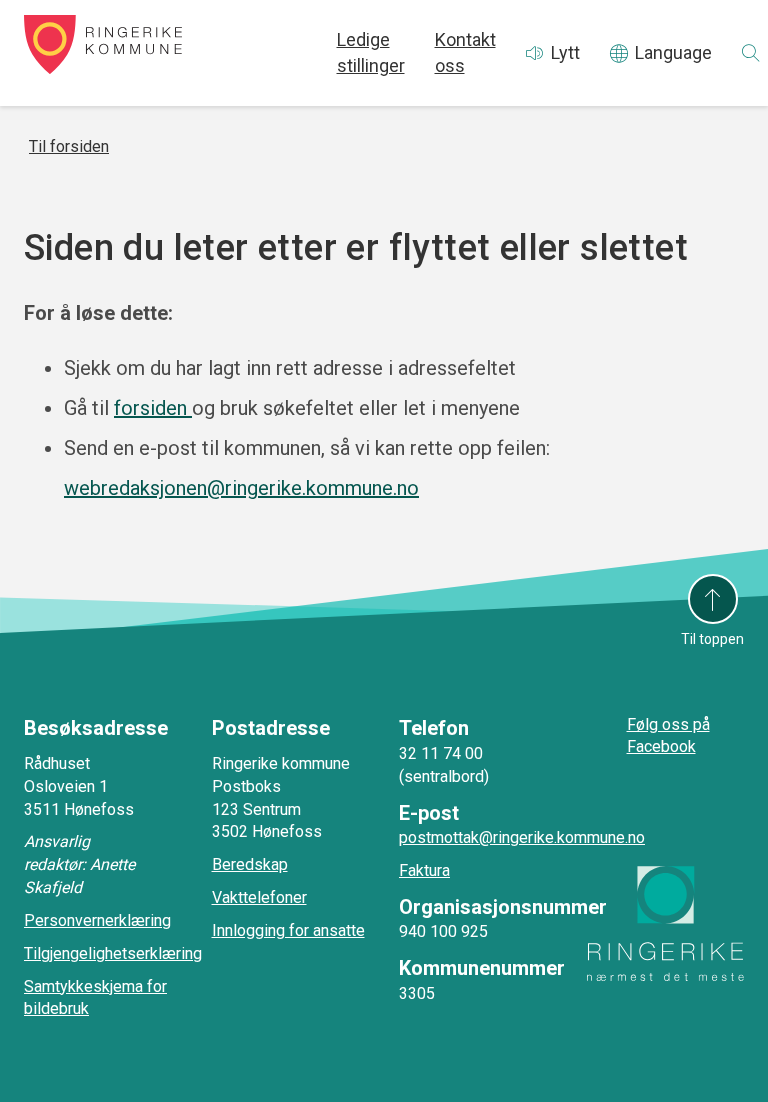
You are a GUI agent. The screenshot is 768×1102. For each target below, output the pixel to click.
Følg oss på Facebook (668, 735)
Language (673, 52)
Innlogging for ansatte (288, 930)
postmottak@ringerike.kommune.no (522, 837)
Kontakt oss (465, 52)
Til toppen (712, 639)
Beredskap (250, 864)
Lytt (565, 52)
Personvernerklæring (97, 920)
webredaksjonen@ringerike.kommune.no (241, 488)
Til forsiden (69, 146)
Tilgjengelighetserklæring (113, 953)
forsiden (153, 408)
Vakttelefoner (259, 897)
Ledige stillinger (371, 52)
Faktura (424, 870)
